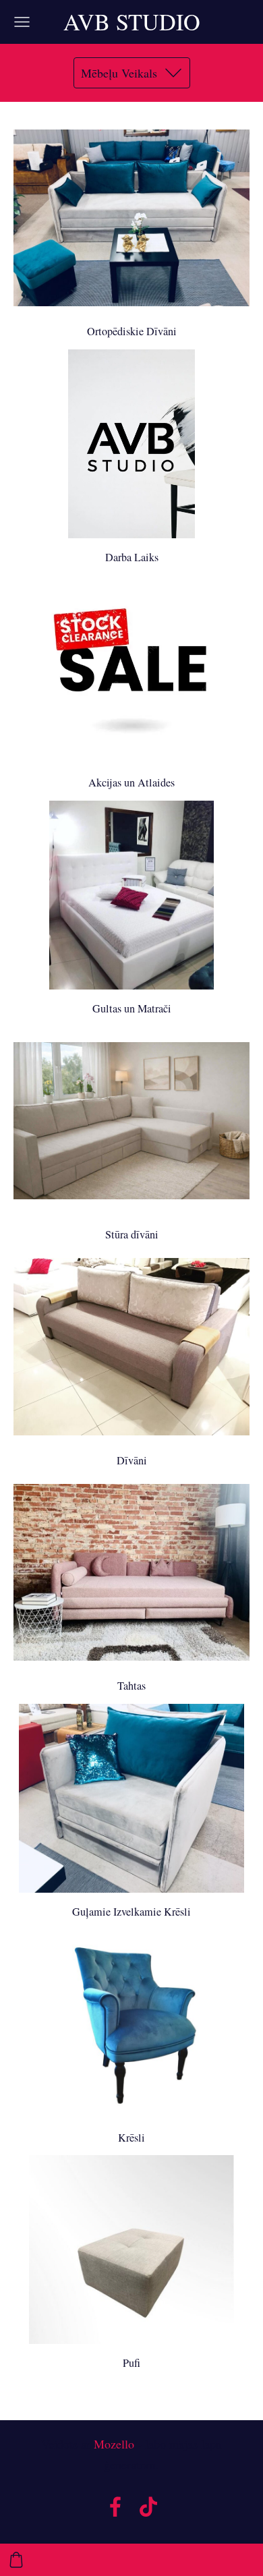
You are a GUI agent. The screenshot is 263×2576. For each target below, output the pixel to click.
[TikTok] (148, 2507)
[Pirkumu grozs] (16, 2560)
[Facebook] (115, 2507)
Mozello (114, 2444)
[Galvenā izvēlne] (22, 22)
